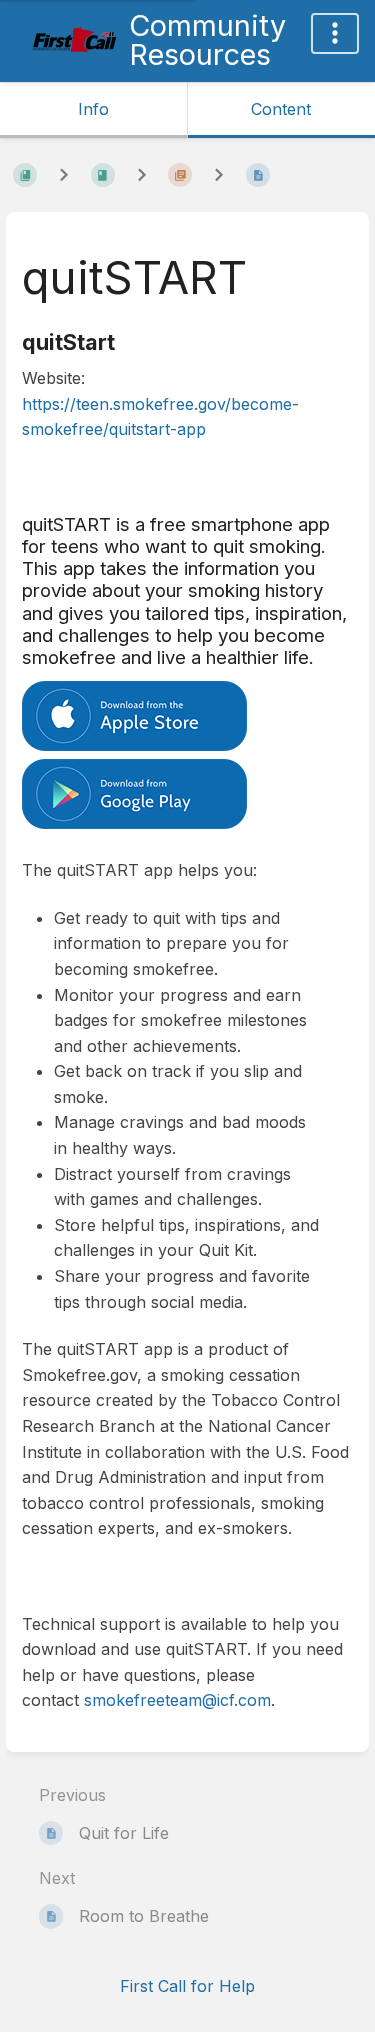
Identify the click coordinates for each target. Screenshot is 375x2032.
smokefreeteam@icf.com (177, 1700)
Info (93, 109)
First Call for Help (187, 1986)
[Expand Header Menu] (335, 33)
